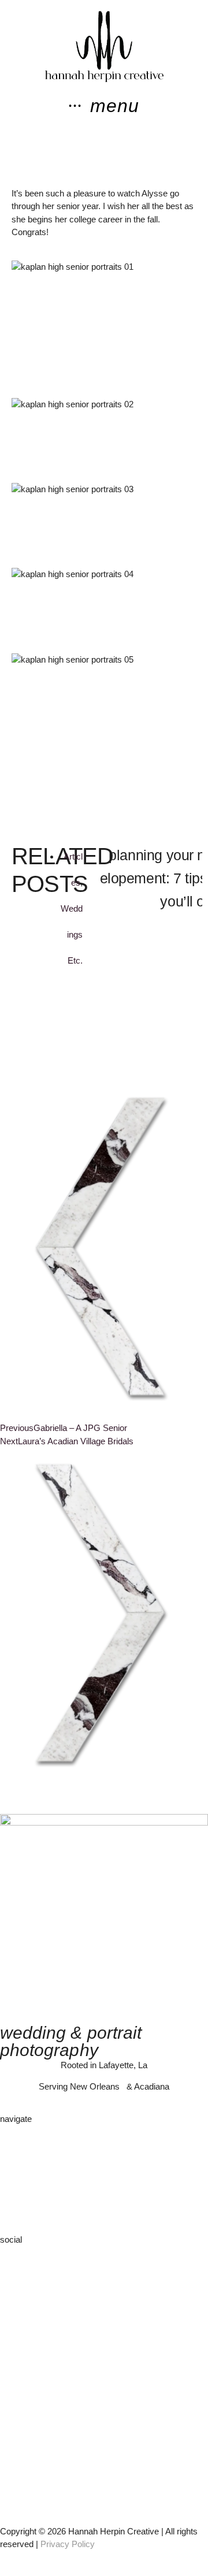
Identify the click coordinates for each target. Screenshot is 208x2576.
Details (13, 2168)
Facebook (19, 2263)
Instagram (19, 2250)
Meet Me (17, 2142)
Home (12, 2129)
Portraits (16, 2181)
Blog (8, 2194)
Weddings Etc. (72, 934)
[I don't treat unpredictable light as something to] (104, 2423)
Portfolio (15, 2155)
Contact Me (22, 2207)
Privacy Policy (68, 2544)
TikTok (12, 2276)
